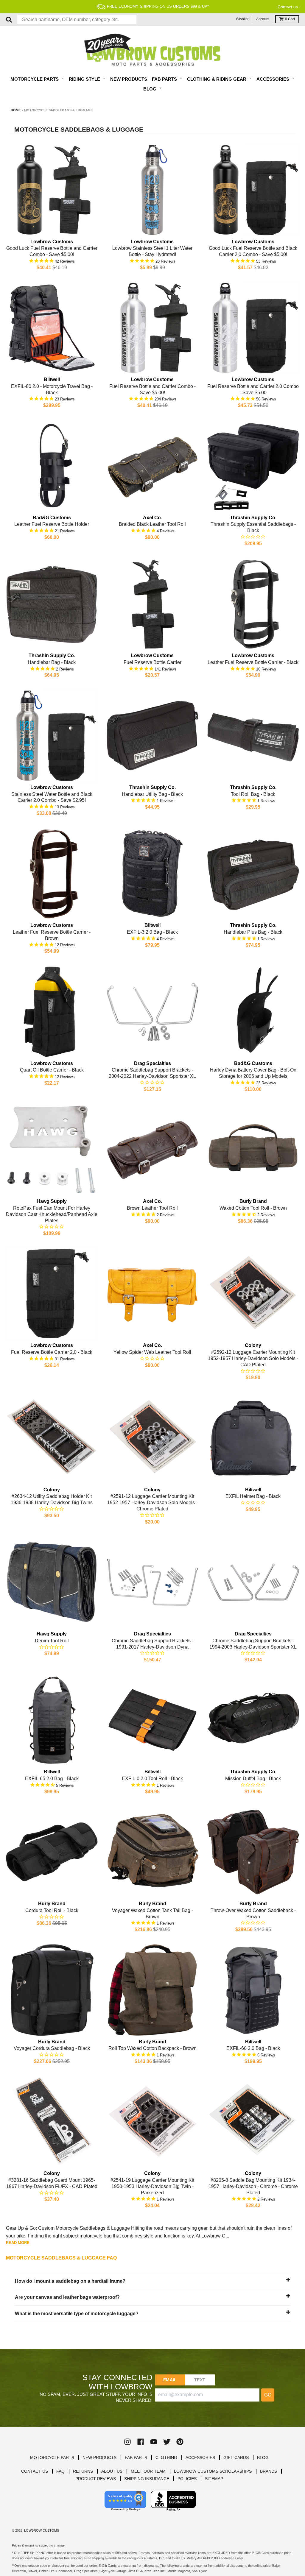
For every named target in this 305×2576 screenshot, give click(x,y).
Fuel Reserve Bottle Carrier (152, 662)
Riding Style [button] (85, 79)
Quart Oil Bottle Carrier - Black (52, 1070)
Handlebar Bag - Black (52, 662)
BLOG (263, 2458)
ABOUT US (112, 2471)
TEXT (200, 2380)
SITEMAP (214, 2479)
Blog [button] (150, 89)
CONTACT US (35, 2471)
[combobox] (77, 20)
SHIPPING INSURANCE (147, 2479)
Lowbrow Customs (42, 2530)
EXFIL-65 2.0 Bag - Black (52, 1779)
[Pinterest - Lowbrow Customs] (180, 2442)
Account (263, 19)
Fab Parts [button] (165, 79)
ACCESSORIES (200, 2458)
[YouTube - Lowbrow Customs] (154, 2442)
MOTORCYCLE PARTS (52, 2458)
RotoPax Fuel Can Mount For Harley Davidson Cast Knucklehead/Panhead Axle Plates (52, 1214)
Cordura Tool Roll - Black (52, 1910)
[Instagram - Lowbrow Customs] (127, 2442)
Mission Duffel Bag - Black (253, 1779)
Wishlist (242, 19)
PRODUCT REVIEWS (96, 2479)
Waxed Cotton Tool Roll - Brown (253, 1208)
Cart (290, 19)
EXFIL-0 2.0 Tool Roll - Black (152, 1779)
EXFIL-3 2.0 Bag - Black (152, 932)
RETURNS (83, 2471)
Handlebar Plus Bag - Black (253, 932)
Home (16, 110)
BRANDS (269, 2471)
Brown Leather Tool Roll (152, 1208)
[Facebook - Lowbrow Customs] (141, 2442)
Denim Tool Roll (52, 1641)
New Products (129, 79)
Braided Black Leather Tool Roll (152, 524)
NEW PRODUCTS (99, 2458)
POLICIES (187, 2479)
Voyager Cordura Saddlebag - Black (52, 2048)
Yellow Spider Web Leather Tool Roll (152, 1352)
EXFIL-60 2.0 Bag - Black (253, 2048)
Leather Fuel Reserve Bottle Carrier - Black (253, 662)
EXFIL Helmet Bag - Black (253, 1496)
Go (268, 2395)
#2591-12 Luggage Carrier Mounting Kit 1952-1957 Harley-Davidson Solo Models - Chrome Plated (152, 1503)
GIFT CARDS (236, 2458)
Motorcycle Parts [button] (35, 79)
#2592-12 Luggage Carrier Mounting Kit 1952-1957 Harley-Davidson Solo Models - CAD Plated (253, 1358)
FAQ (60, 2471)
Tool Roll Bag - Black (253, 794)
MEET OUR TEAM (148, 2471)
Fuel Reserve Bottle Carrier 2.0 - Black (52, 1352)
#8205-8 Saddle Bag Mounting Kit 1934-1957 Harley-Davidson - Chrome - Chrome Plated (253, 2186)
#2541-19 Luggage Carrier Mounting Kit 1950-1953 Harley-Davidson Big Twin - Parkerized (152, 2186)
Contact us (288, 7)
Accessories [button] (273, 79)
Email (170, 2380)
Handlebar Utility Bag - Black (152, 794)
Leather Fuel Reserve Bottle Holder (52, 524)
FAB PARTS (136, 2458)
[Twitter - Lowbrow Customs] (167, 2442)
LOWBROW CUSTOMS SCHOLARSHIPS (213, 2471)
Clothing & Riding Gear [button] (217, 79)
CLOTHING (166, 2458)
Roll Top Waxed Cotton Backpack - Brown (152, 2048)
